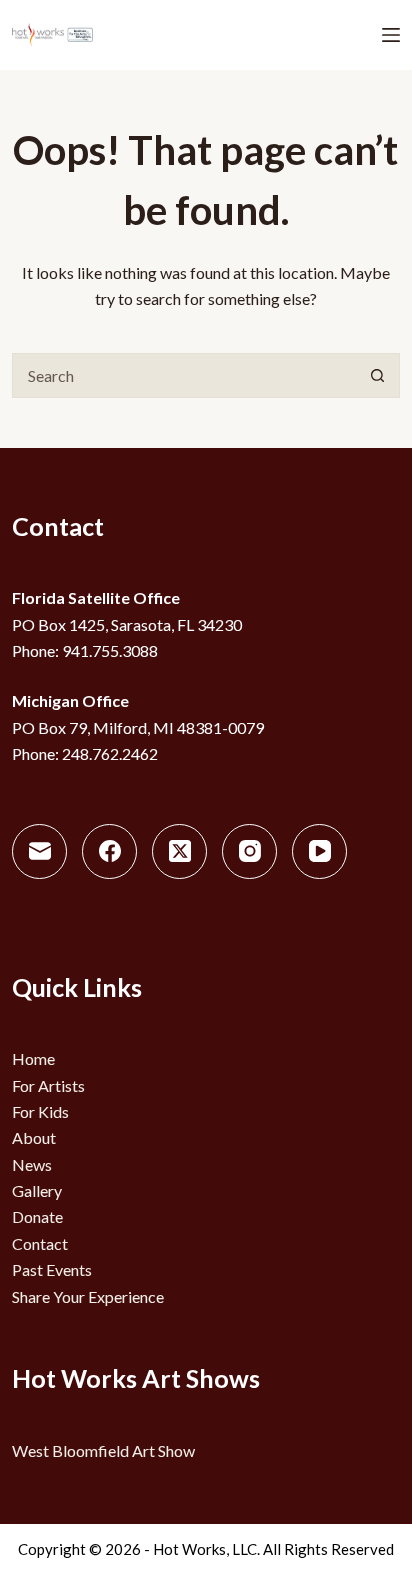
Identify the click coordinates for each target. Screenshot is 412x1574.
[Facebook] (109, 851)
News (32, 1164)
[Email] (39, 851)
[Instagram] (249, 851)
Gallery (37, 1190)
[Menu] (391, 35)
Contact (40, 1243)
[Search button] (377, 375)
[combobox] (184, 375)
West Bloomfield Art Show (103, 1450)
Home (33, 1058)
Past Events (52, 1269)
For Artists (48, 1085)
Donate (37, 1216)
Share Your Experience (88, 1296)
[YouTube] (319, 851)
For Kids (40, 1111)
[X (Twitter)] (179, 851)
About (34, 1137)
